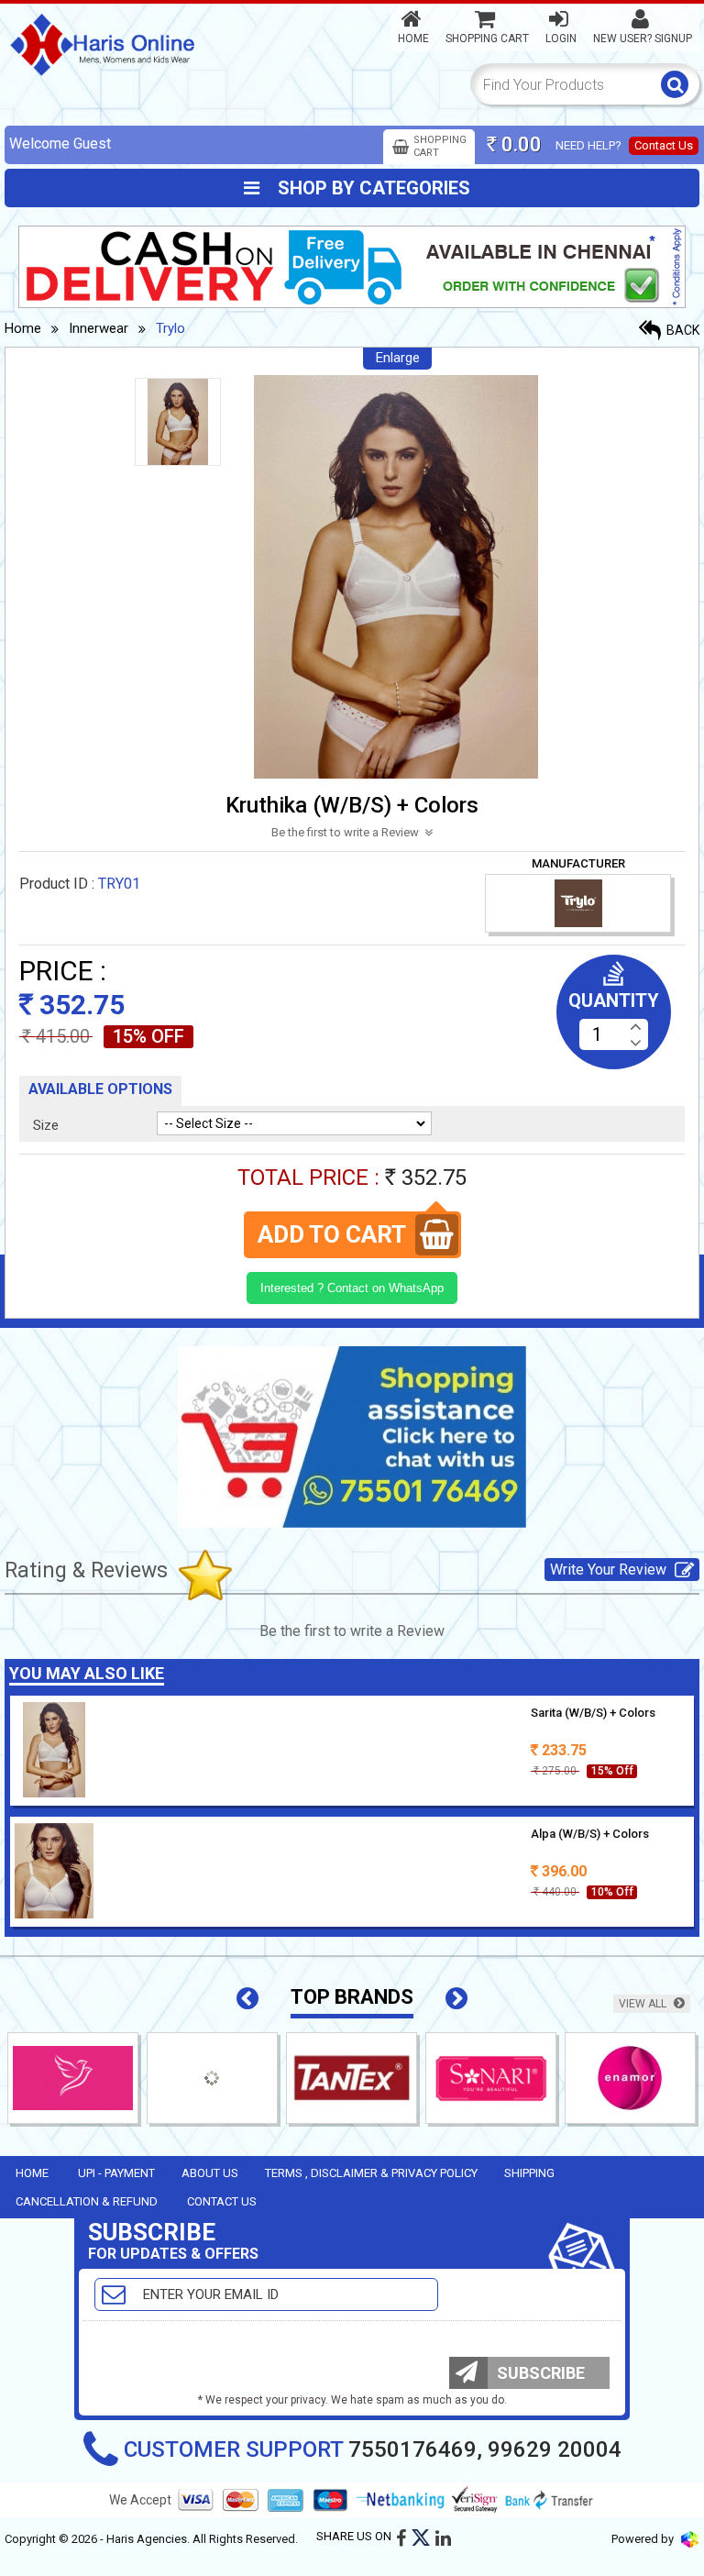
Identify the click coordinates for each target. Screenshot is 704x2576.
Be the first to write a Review (346, 832)
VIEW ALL (644, 2004)
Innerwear (99, 328)
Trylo (170, 328)
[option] (178, 422)
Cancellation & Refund (87, 2201)
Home (413, 39)
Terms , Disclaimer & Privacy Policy (371, 2173)
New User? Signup (643, 39)
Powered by (644, 2539)
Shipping (529, 2173)
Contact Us (664, 145)
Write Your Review (610, 1570)
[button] (247, 1999)
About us (210, 2173)
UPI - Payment (116, 2173)
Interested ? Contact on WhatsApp (352, 1288)
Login (561, 39)
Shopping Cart (487, 39)
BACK (682, 330)
